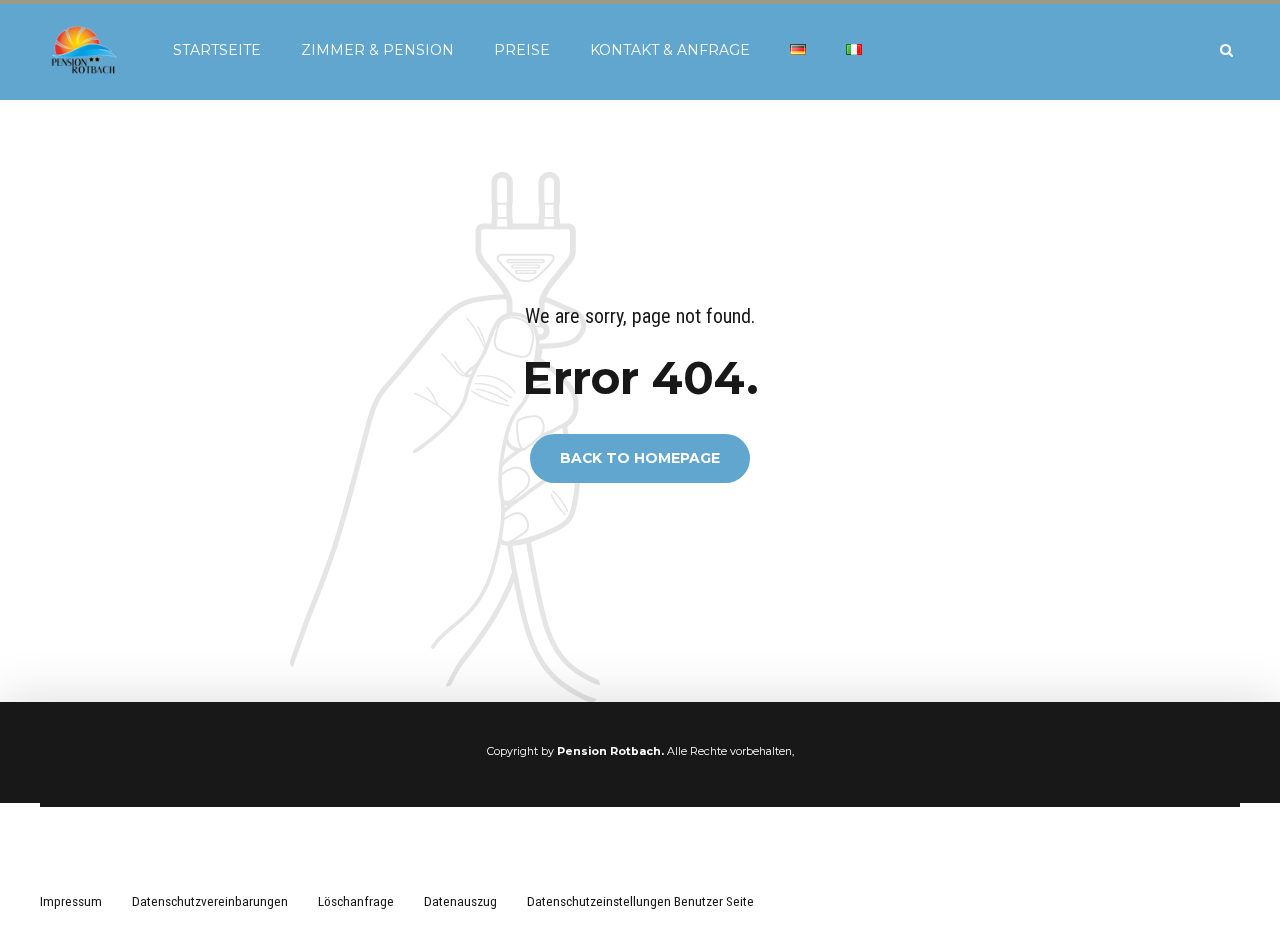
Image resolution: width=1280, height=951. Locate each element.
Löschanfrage (356, 901)
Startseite (217, 50)
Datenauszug (460, 901)
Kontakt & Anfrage (670, 50)
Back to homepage (640, 459)
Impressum (71, 901)
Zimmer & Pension (377, 50)
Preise (522, 50)
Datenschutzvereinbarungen (210, 901)
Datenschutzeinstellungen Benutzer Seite (640, 901)
